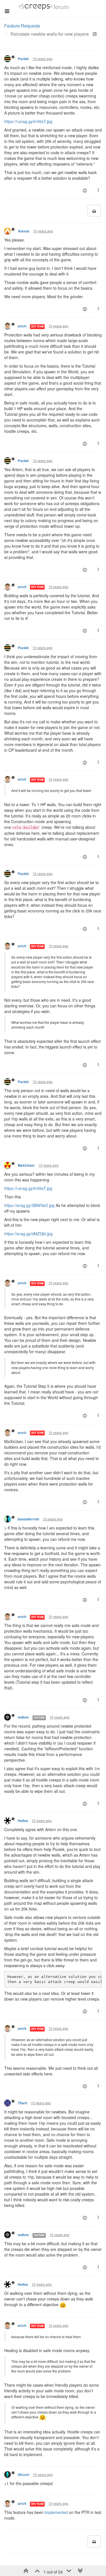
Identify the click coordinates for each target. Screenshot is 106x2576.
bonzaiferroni (28, 1519)
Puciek (23, 59)
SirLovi (23, 2475)
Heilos (23, 1821)
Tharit (22, 2103)
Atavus (24, 231)
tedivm (23, 1717)
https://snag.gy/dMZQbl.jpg (28, 1234)
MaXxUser (26, 1165)
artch (22, 326)
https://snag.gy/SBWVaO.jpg (29, 1205)
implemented (56, 2512)
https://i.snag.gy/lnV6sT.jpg (28, 121)
